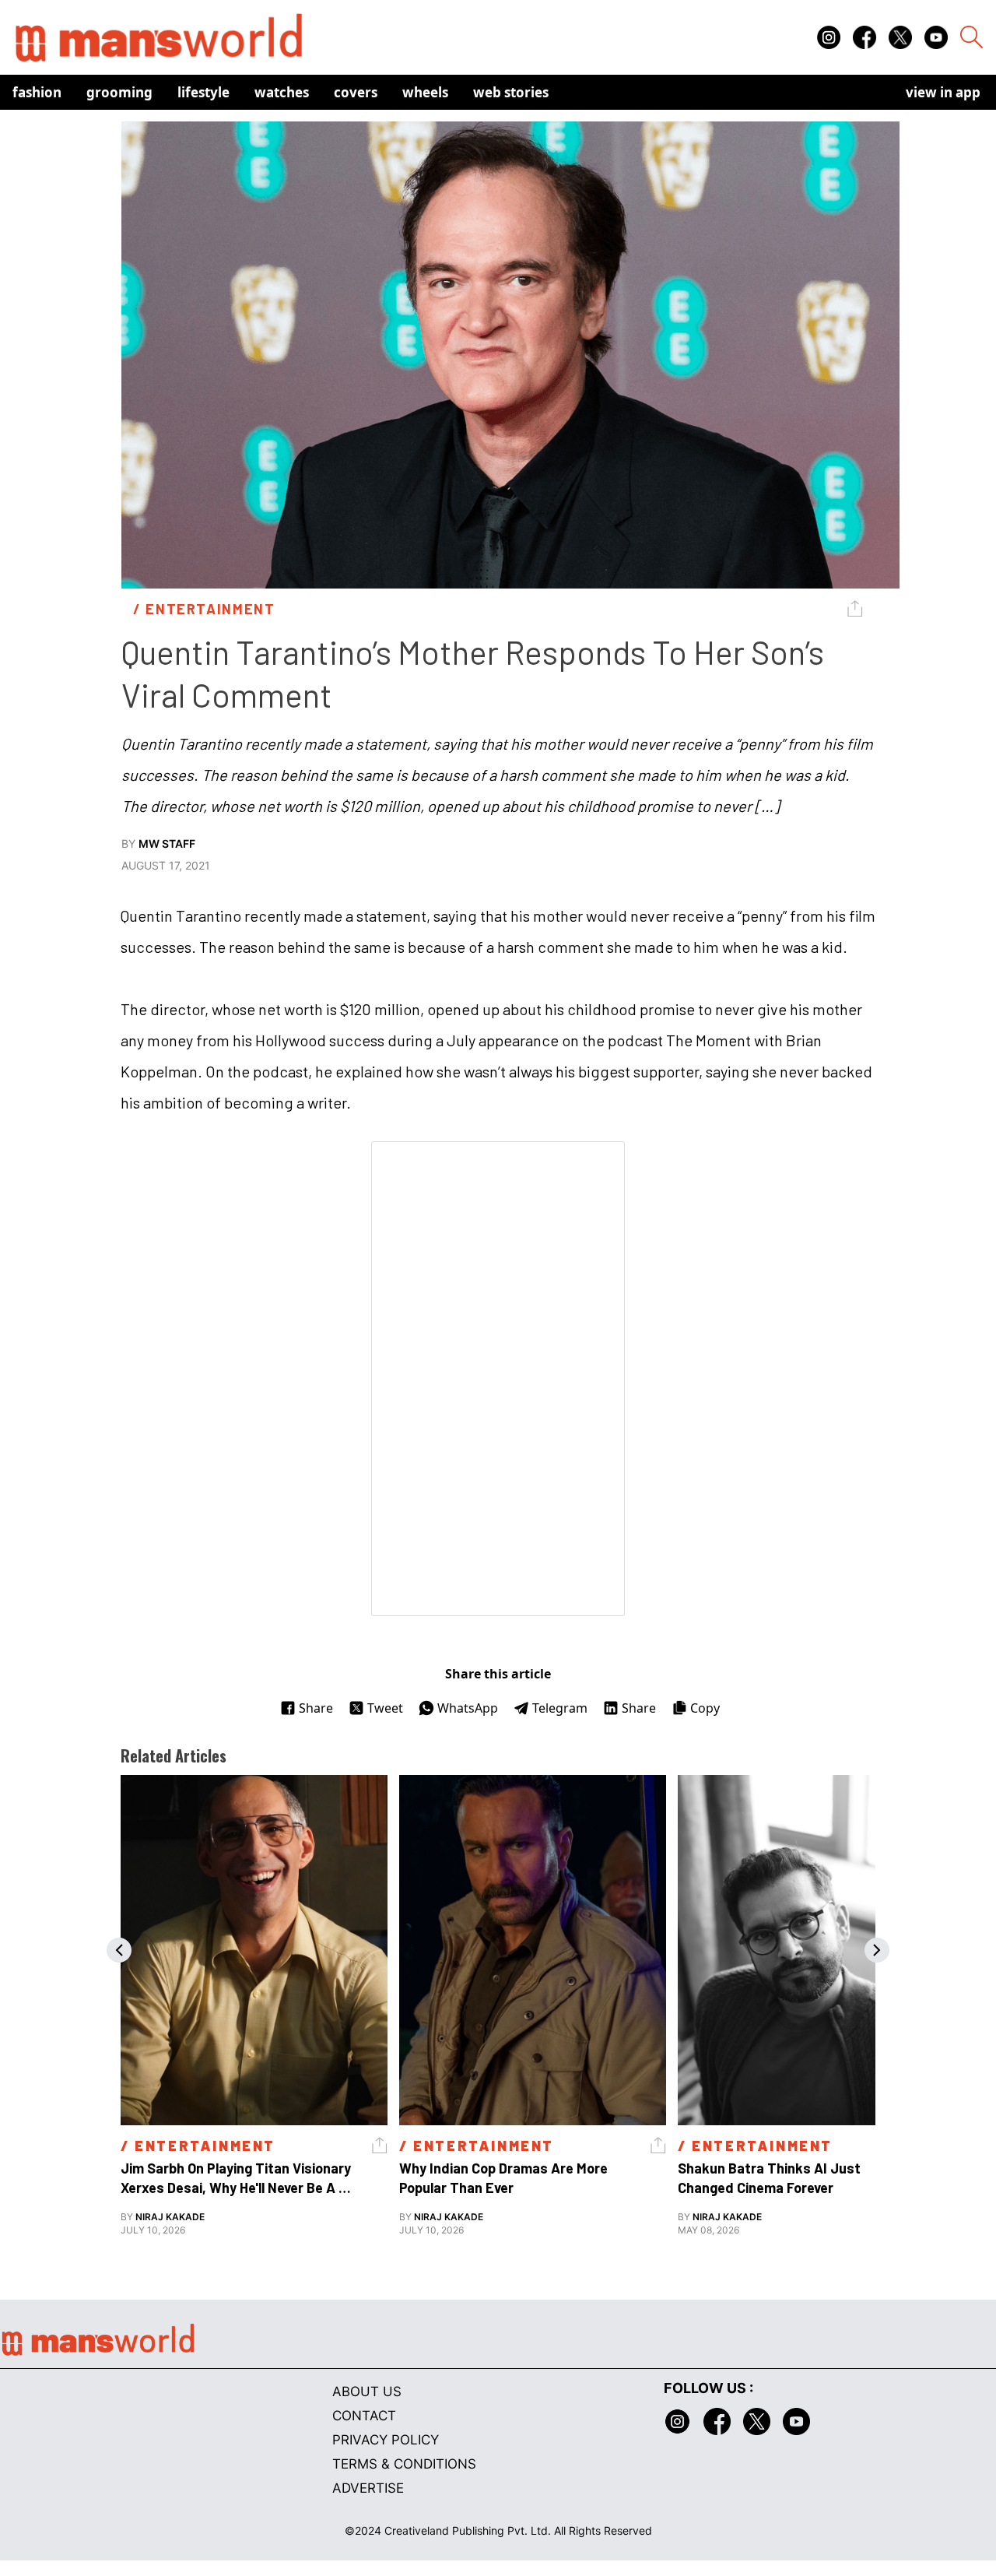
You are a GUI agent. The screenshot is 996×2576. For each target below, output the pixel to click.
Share (316, 1708)
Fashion (37, 92)
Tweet (385, 1708)
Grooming (119, 92)
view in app (943, 92)
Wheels (425, 92)
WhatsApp (468, 1708)
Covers (356, 92)
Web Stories (511, 92)
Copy (705, 1708)
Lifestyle (203, 92)
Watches (282, 92)
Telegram (560, 1708)
